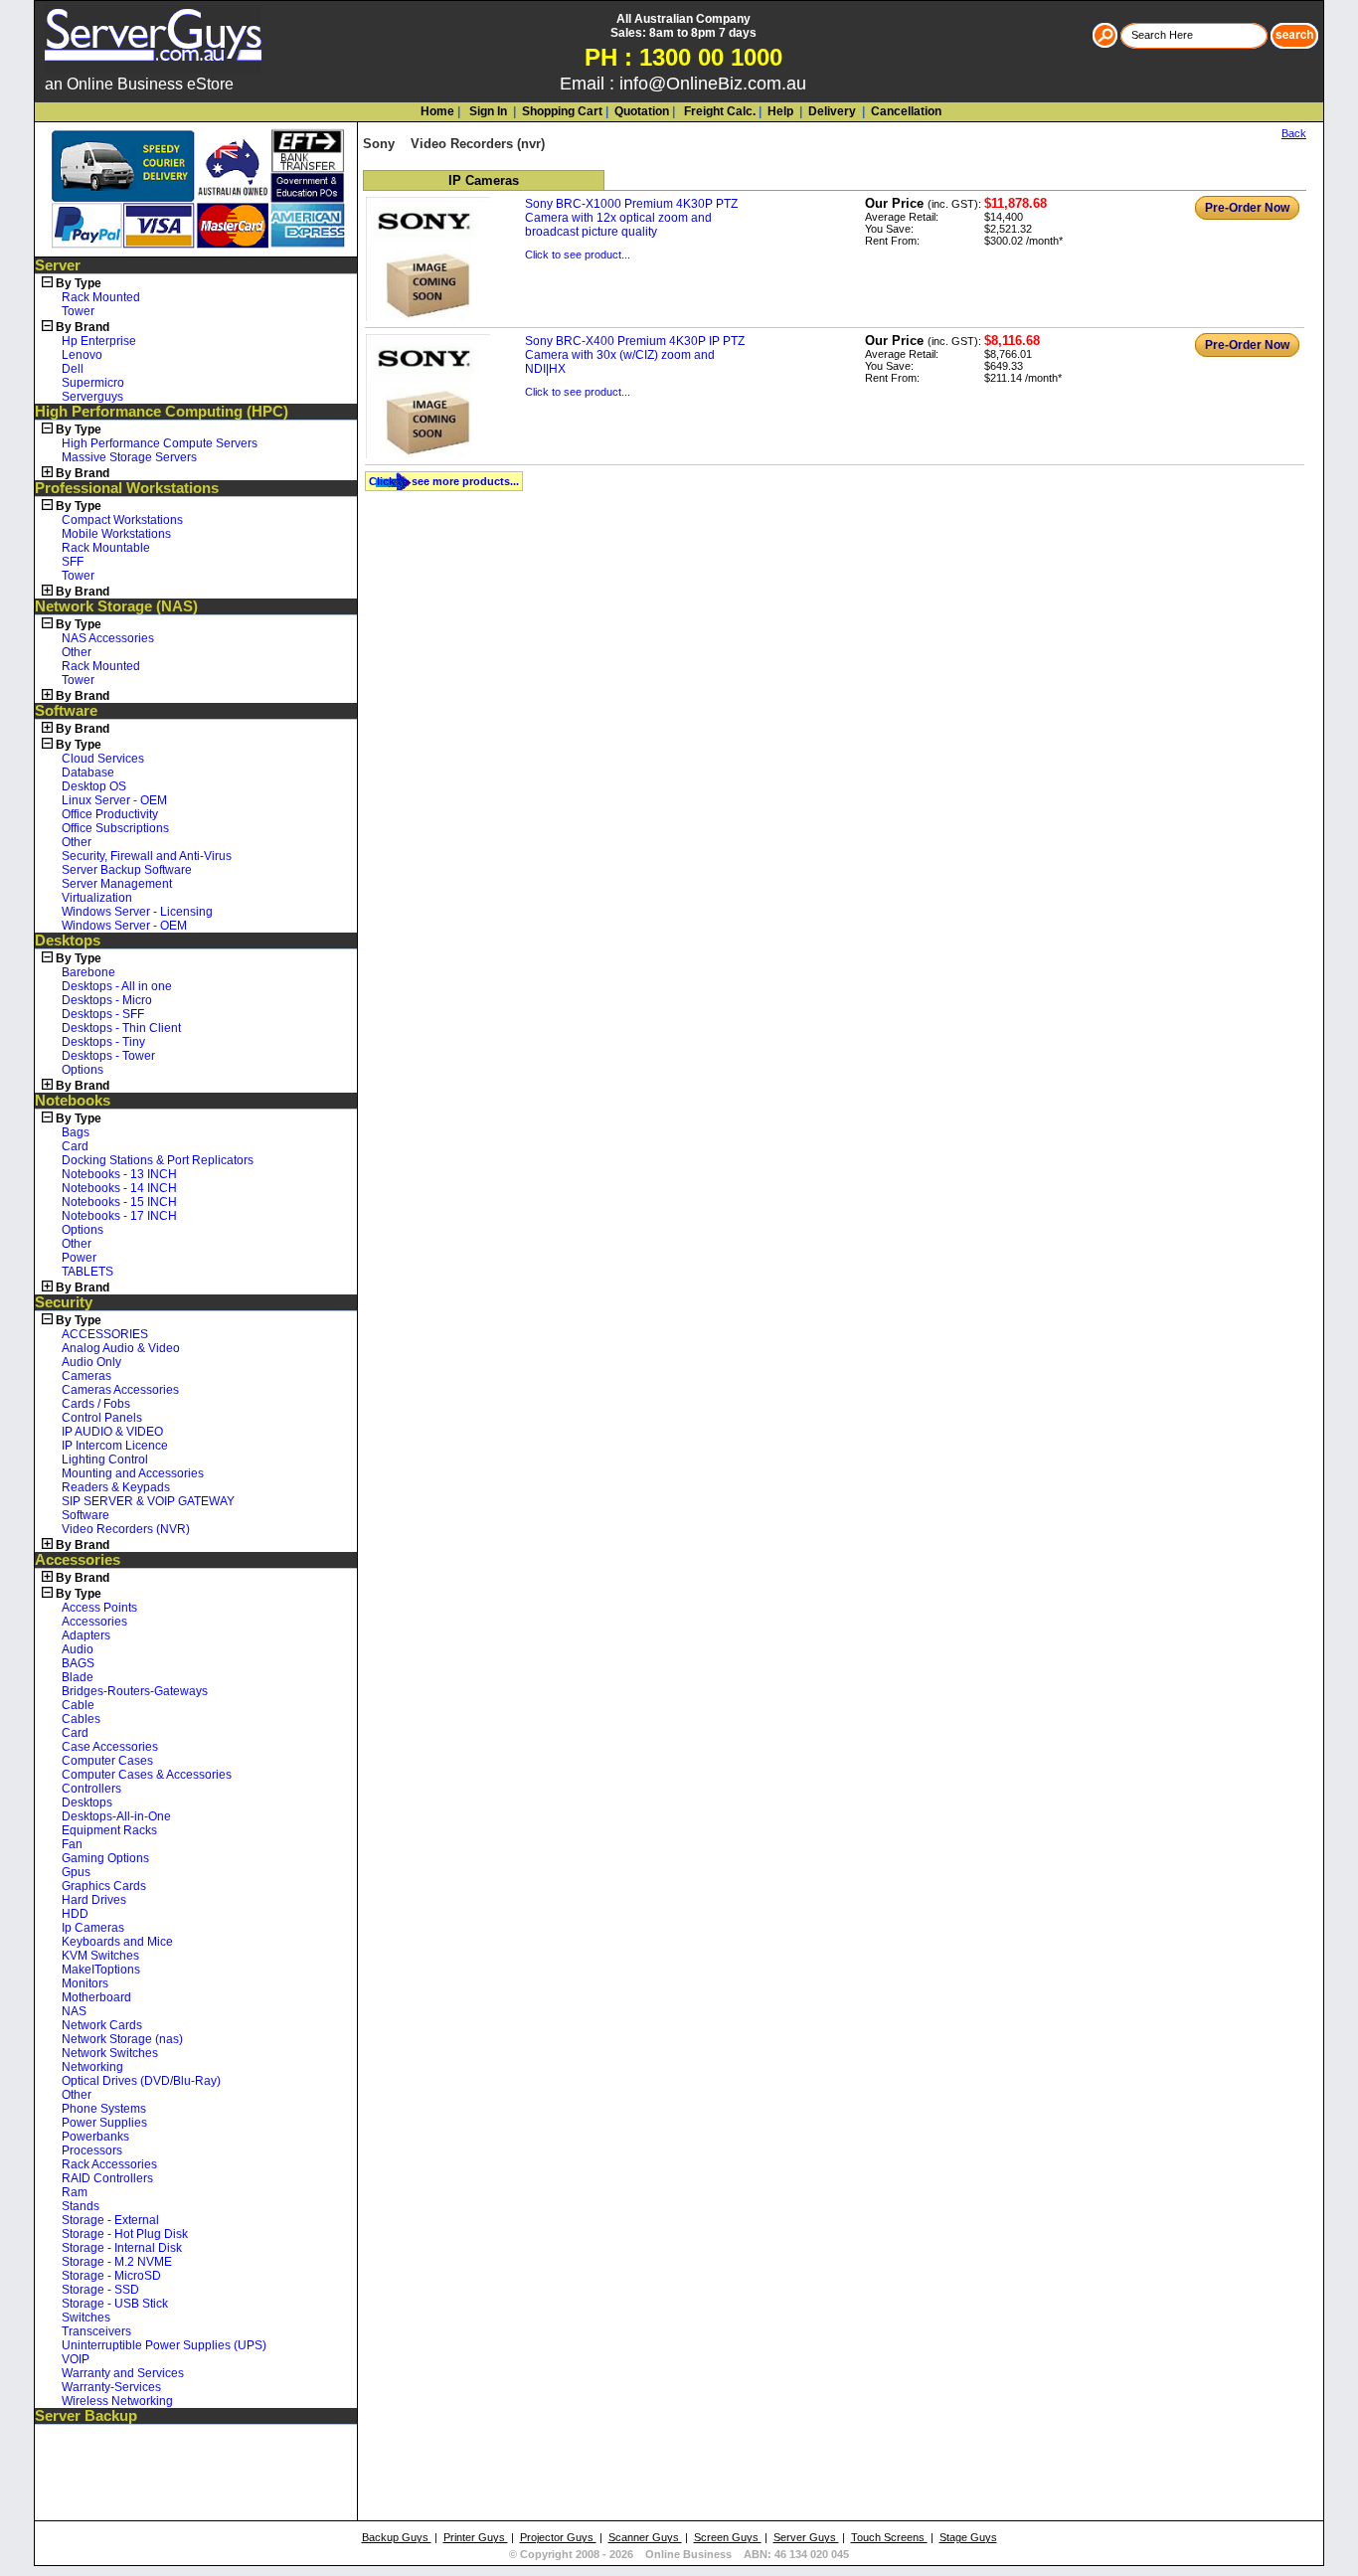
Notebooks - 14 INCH (119, 1188)
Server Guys (806, 2537)
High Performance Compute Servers (160, 443)
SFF (73, 562)
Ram (75, 2192)
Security (64, 1302)
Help (780, 111)
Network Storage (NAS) (116, 606)
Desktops (68, 941)
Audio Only (91, 1362)
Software (66, 711)
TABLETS (87, 1272)
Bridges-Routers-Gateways (135, 1691)
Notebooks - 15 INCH (119, 1202)
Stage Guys (968, 2537)
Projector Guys (558, 2537)
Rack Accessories (109, 2164)
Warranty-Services (111, 2387)
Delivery (831, 111)
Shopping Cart (562, 111)
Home (437, 111)
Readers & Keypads (116, 1487)
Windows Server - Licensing (137, 912)
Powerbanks (95, 2137)
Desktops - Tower (108, 1056)
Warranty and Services (123, 2373)
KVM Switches (100, 1956)
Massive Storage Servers (129, 457)
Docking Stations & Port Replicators (158, 1160)
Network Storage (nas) (122, 2039)
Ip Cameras (93, 1928)
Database (88, 773)
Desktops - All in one (117, 986)
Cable (78, 1705)
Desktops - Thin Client (121, 1028)
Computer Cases (107, 1761)
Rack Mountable (106, 548)
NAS (74, 2011)
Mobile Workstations (116, 534)
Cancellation (905, 111)
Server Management (117, 884)
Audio (78, 1649)
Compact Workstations (122, 520)
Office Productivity (110, 814)
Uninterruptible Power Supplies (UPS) (164, 2345)
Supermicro (93, 383)
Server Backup (86, 2416)
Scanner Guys (645, 2537)
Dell (73, 369)
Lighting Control (105, 1460)
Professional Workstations (127, 488)
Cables (81, 1719)
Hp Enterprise (99, 341)
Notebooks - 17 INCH (119, 1216)
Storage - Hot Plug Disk (125, 2234)
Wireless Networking (117, 2401)
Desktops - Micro (107, 1000)
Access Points (99, 1608)
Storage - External (110, 2220)
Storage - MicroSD (111, 2276)
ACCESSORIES (105, 1334)
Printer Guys (476, 2537)
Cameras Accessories (120, 1390)
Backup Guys (397, 2537)
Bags (76, 1132)
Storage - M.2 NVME (117, 2262)
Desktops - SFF (103, 1014)
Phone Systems (104, 2109)
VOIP (76, 2359)
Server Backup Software (127, 870)
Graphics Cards (104, 1886)
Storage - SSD (100, 2290)
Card (75, 1146)
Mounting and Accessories (133, 1473)
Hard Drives (94, 1900)
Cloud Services (103, 759)
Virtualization (97, 898)
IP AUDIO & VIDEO (112, 1432)
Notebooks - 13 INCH (119, 1174)
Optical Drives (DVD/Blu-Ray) (141, 2081)
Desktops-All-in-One (116, 1816)
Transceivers (96, 2331)
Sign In (487, 111)
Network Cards (102, 2025)
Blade (78, 1677)
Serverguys (92, 397)
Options (83, 1070)
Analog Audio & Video (121, 1348)
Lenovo (82, 355)
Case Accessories (110, 1747)
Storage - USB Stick (115, 2304)
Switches (86, 2318)
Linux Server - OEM (114, 800)
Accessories (78, 1560)
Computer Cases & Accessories (147, 1775)
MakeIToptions (101, 1970)
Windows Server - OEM (124, 926)
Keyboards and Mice (117, 1942)
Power (79, 1258)
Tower (78, 311)
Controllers (91, 1789)
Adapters (86, 1635)
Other (77, 652)
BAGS (78, 1663)
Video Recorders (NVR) (126, 1529)
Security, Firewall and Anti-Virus (147, 856)
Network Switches (110, 2053)
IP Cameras (484, 180)
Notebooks (73, 1101)
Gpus (76, 1872)
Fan (72, 1844)
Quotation (642, 111)
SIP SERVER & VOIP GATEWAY (148, 1501)
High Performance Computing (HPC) (162, 412)
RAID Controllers (107, 2178)
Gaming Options (105, 1858)
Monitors (85, 1983)
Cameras (86, 1376)
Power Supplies (104, 2123)
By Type (79, 283)
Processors (92, 2150)
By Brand (83, 327)
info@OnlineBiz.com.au (713, 84)
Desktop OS (94, 786)
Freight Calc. (718, 111)
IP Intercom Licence (115, 1446)
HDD (75, 1914)
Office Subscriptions (115, 828)
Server (58, 265)
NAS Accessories (108, 638)
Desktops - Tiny (103, 1042)
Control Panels (102, 1418)
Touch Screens (889, 2537)
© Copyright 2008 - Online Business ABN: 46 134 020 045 (679, 2554)
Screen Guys (728, 2537)
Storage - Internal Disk (122, 2248)
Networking (92, 2067)
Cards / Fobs (96, 1404)
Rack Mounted (101, 297)
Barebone (88, 972)
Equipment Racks (109, 1830)
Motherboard (96, 1997)
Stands (81, 2206)
